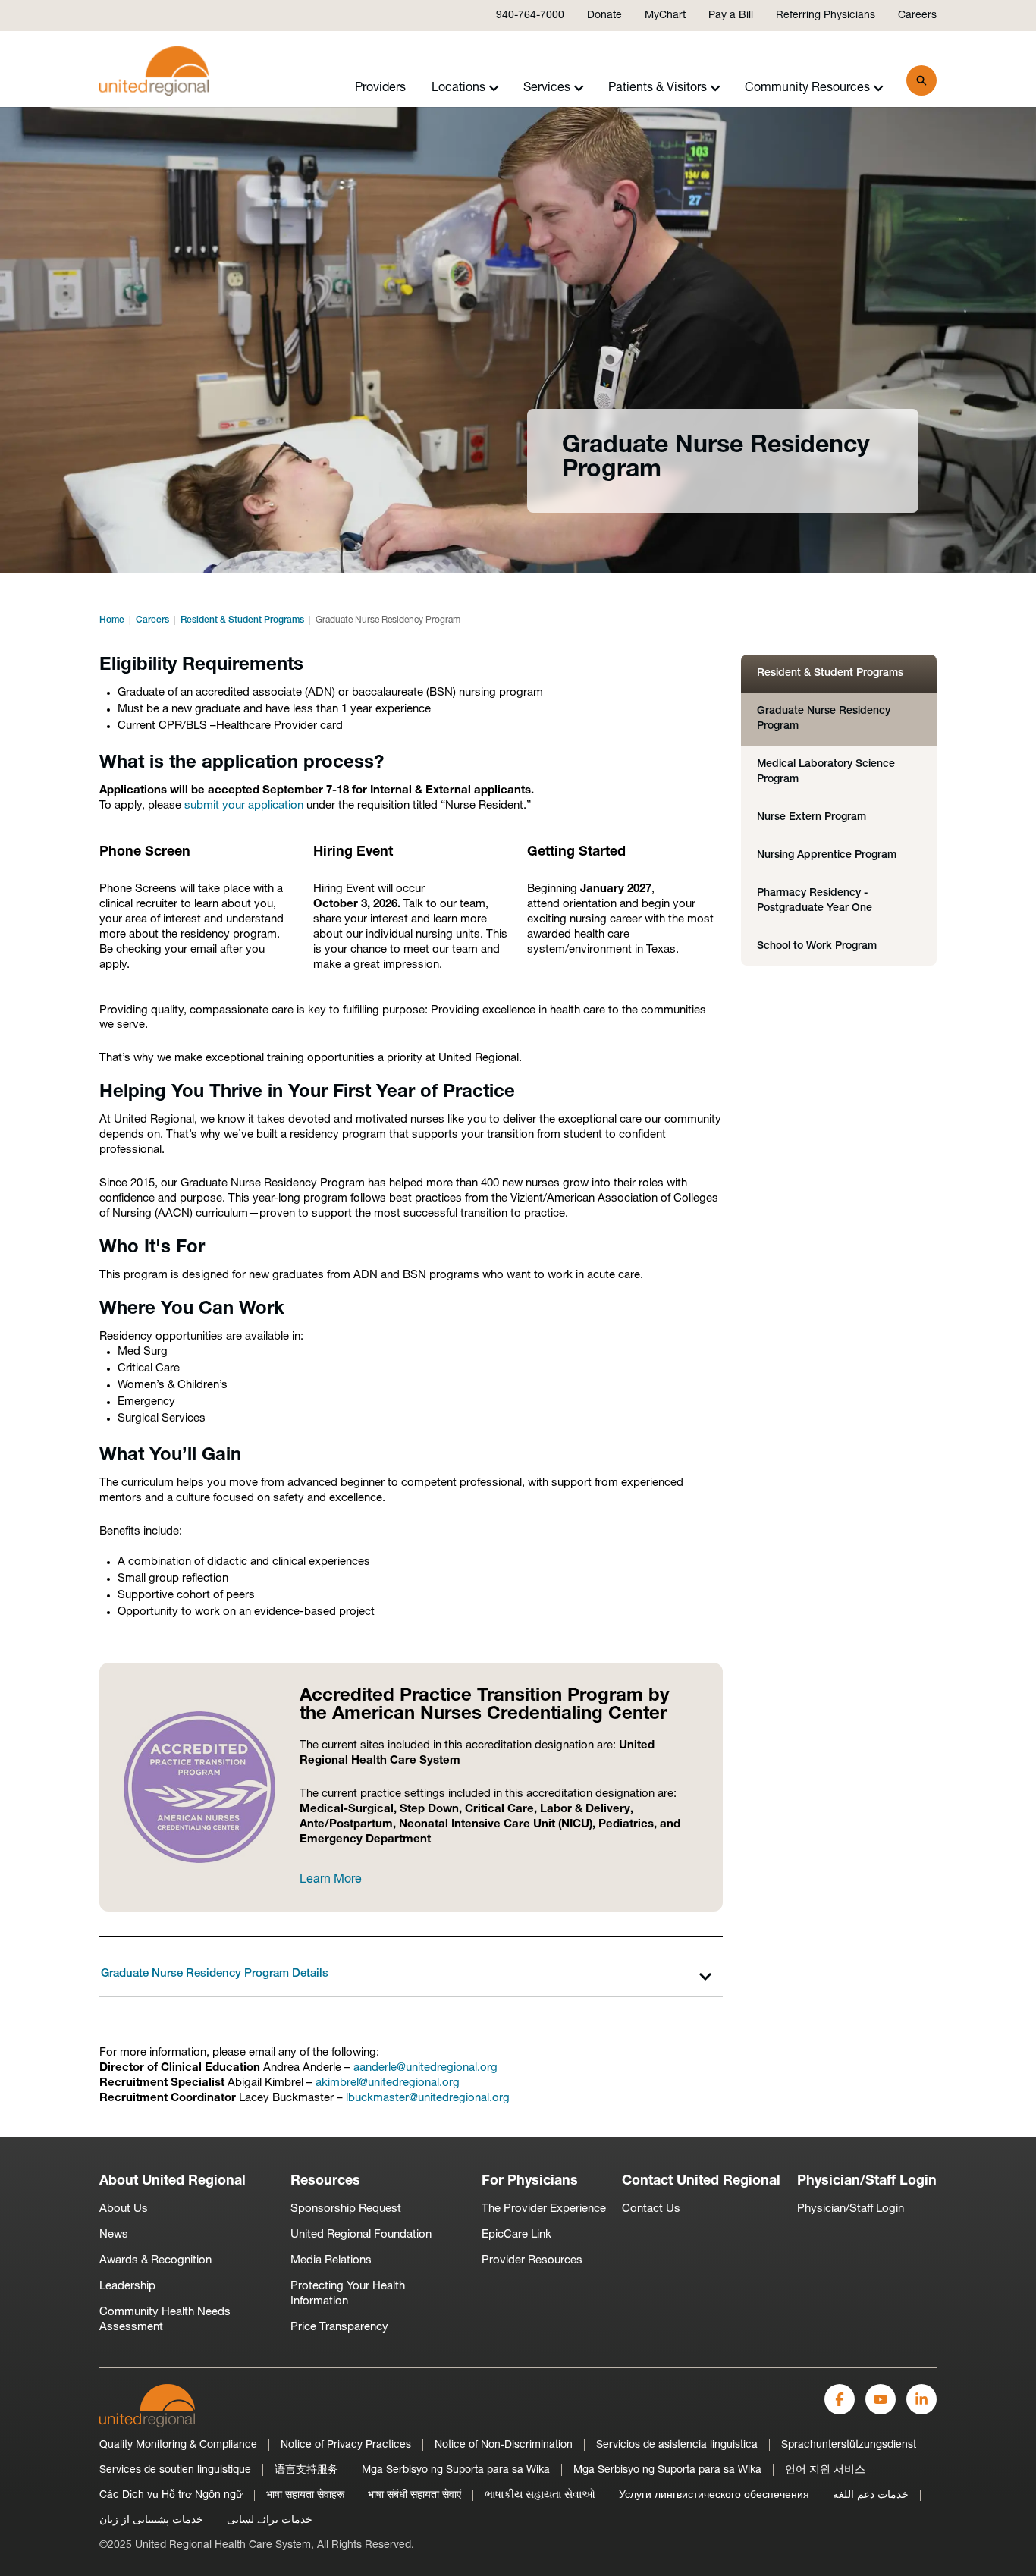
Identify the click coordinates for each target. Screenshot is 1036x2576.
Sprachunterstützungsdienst (849, 2445)
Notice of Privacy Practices (346, 2445)
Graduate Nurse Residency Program (824, 719)
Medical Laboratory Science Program (826, 772)
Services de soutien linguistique (175, 2470)
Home (112, 620)
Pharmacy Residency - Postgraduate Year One (815, 901)
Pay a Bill (731, 16)
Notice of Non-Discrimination (504, 2445)
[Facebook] (840, 2399)
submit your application (244, 806)
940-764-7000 (530, 16)
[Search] (921, 80)
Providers (380, 88)
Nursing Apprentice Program (827, 855)
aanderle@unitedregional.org (425, 2068)
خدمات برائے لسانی (270, 2520)
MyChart (665, 16)
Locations (458, 88)
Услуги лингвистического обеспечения (714, 2495)
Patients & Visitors (658, 88)
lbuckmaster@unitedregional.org (428, 2098)
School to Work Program (817, 946)
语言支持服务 (306, 2470)
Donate (604, 16)
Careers (917, 16)
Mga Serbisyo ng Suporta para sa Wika (456, 2470)
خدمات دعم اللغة (871, 2495)
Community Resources (807, 88)
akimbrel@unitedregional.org (388, 2083)
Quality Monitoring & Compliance (178, 2445)
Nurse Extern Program (812, 817)
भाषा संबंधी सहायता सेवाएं (414, 2495)
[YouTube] (881, 2399)
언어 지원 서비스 (825, 2470)
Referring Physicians (826, 16)
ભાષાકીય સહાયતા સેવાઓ (540, 2495)
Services (547, 88)
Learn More (331, 1880)
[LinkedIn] (921, 2399)
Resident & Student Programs (242, 620)
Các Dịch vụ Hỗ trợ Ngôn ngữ (171, 2495)
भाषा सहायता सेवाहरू (305, 2495)
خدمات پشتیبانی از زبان (151, 2520)
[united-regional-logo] (147, 2406)
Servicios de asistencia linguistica (677, 2445)
